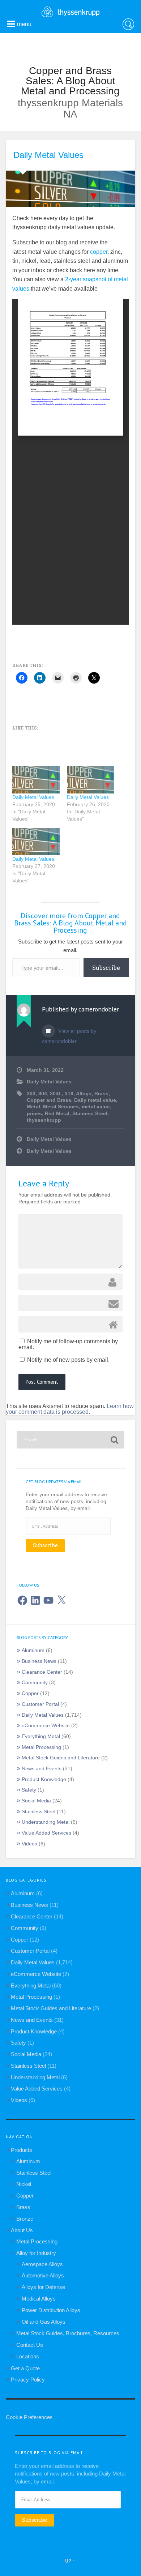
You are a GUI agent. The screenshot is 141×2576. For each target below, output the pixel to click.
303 (31, 1094)
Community (35, 1683)
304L (56, 1094)
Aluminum (33, 1650)
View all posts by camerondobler (69, 1036)
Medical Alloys (39, 2299)
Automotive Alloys (43, 2275)
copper (99, 252)
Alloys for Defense (43, 2287)
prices (34, 1114)
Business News (39, 1661)
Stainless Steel (39, 1812)
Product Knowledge (44, 1779)
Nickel (24, 2184)
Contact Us (30, 2345)
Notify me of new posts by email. (68, 1360)
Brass (101, 1094)
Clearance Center (42, 1672)
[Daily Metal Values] (36, 780)
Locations (28, 2356)
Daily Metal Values (48, 155)
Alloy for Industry (36, 2253)
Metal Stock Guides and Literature (61, 1758)
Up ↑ (70, 2561)
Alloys (84, 1094)
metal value (96, 1107)
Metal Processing (41, 1747)
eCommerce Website (46, 1726)
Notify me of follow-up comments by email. (68, 1344)
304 (43, 1094)
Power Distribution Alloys (51, 2310)
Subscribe (106, 968)
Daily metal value (95, 1100)
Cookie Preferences (29, 2417)
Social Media (36, 1801)
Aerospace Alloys (42, 2264)
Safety (29, 1790)
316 (69, 1094)
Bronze (25, 2219)
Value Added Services (46, 1833)
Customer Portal (40, 1704)
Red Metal (57, 1114)
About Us (22, 2230)
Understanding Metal (46, 1822)
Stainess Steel (90, 1114)
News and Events (42, 1769)
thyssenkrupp (44, 1120)
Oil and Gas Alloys (44, 2322)
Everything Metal (41, 1736)
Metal (33, 1107)
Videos (29, 1844)
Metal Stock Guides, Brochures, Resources (68, 2333)
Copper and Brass (49, 1100)
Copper (30, 1693)
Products (22, 2150)
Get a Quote (25, 2368)
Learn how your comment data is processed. (70, 1409)
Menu (24, 24)
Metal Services (61, 1107)
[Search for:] (71, 1440)
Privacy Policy (28, 2380)
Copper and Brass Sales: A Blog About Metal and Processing (70, 81)
